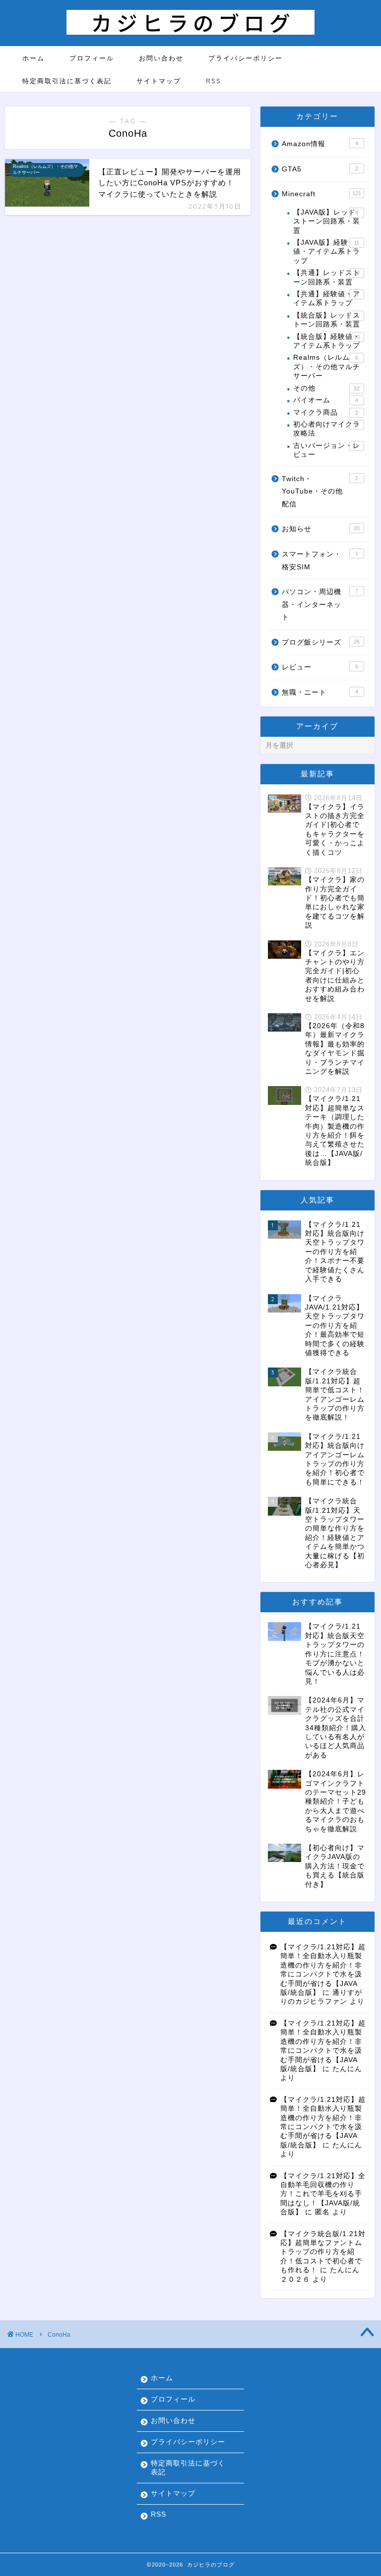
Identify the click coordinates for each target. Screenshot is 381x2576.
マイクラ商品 (325, 412)
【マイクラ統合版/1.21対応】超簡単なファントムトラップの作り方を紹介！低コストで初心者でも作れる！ (323, 2252)
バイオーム (325, 400)
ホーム (33, 58)
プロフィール (92, 58)
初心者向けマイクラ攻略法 (327, 429)
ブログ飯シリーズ (320, 642)
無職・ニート (320, 692)
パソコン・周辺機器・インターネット (320, 604)
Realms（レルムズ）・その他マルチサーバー (327, 367)
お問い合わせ (161, 58)
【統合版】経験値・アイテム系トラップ (327, 341)
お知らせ (320, 529)
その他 (326, 388)
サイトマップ (159, 81)
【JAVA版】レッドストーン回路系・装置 (327, 221)
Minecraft (321, 194)
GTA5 (320, 169)
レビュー (320, 667)
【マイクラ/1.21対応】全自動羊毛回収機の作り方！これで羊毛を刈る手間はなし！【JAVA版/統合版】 (323, 2194)
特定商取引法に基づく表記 (67, 81)
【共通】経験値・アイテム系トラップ (327, 299)
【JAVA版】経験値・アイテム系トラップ (327, 252)
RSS (214, 81)
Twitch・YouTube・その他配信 (320, 492)
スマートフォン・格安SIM (320, 561)
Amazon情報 (320, 144)
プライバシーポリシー (246, 58)
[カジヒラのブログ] (190, 32)
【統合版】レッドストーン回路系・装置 (327, 320)
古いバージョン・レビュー (327, 450)
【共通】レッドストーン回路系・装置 (327, 277)
